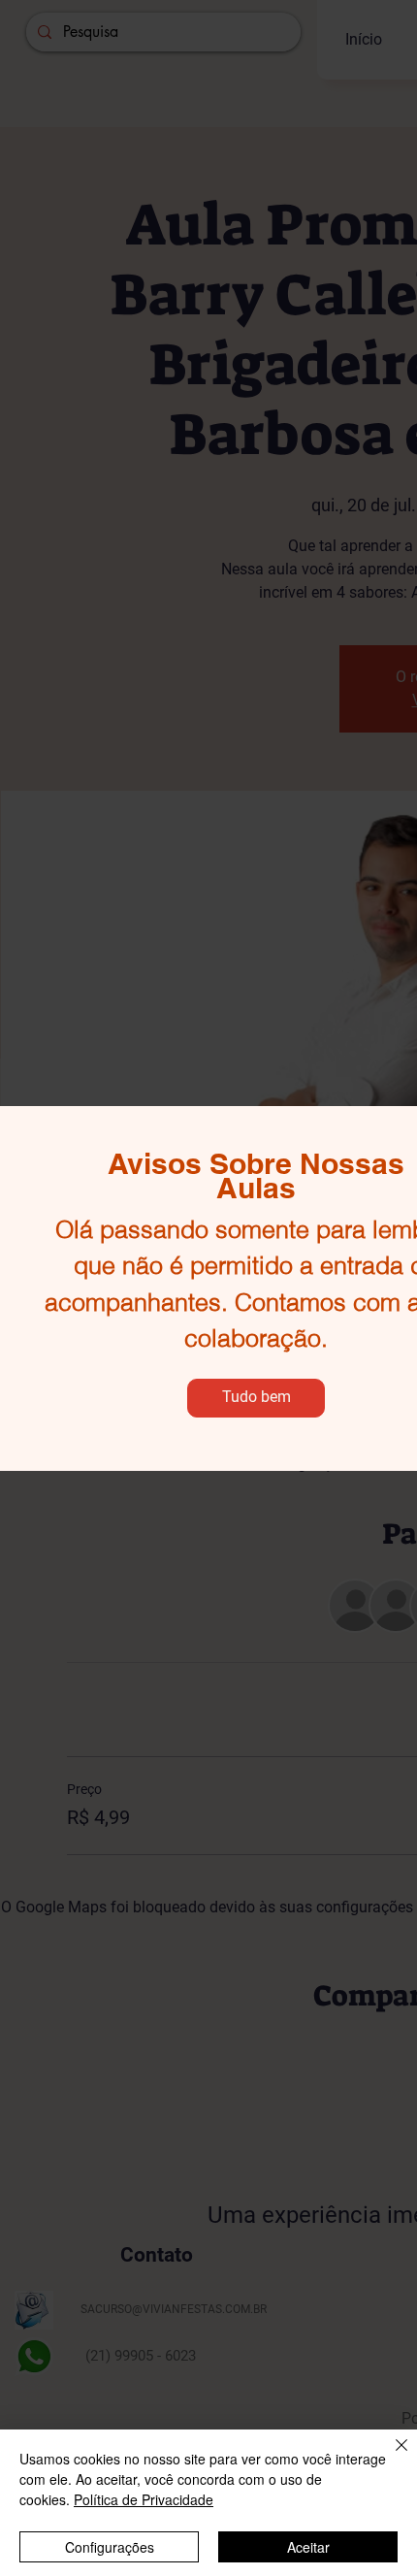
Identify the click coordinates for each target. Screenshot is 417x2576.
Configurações (110, 2547)
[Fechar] (390, 2457)
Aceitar (308, 2547)
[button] (256, 1398)
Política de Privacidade (144, 2499)
